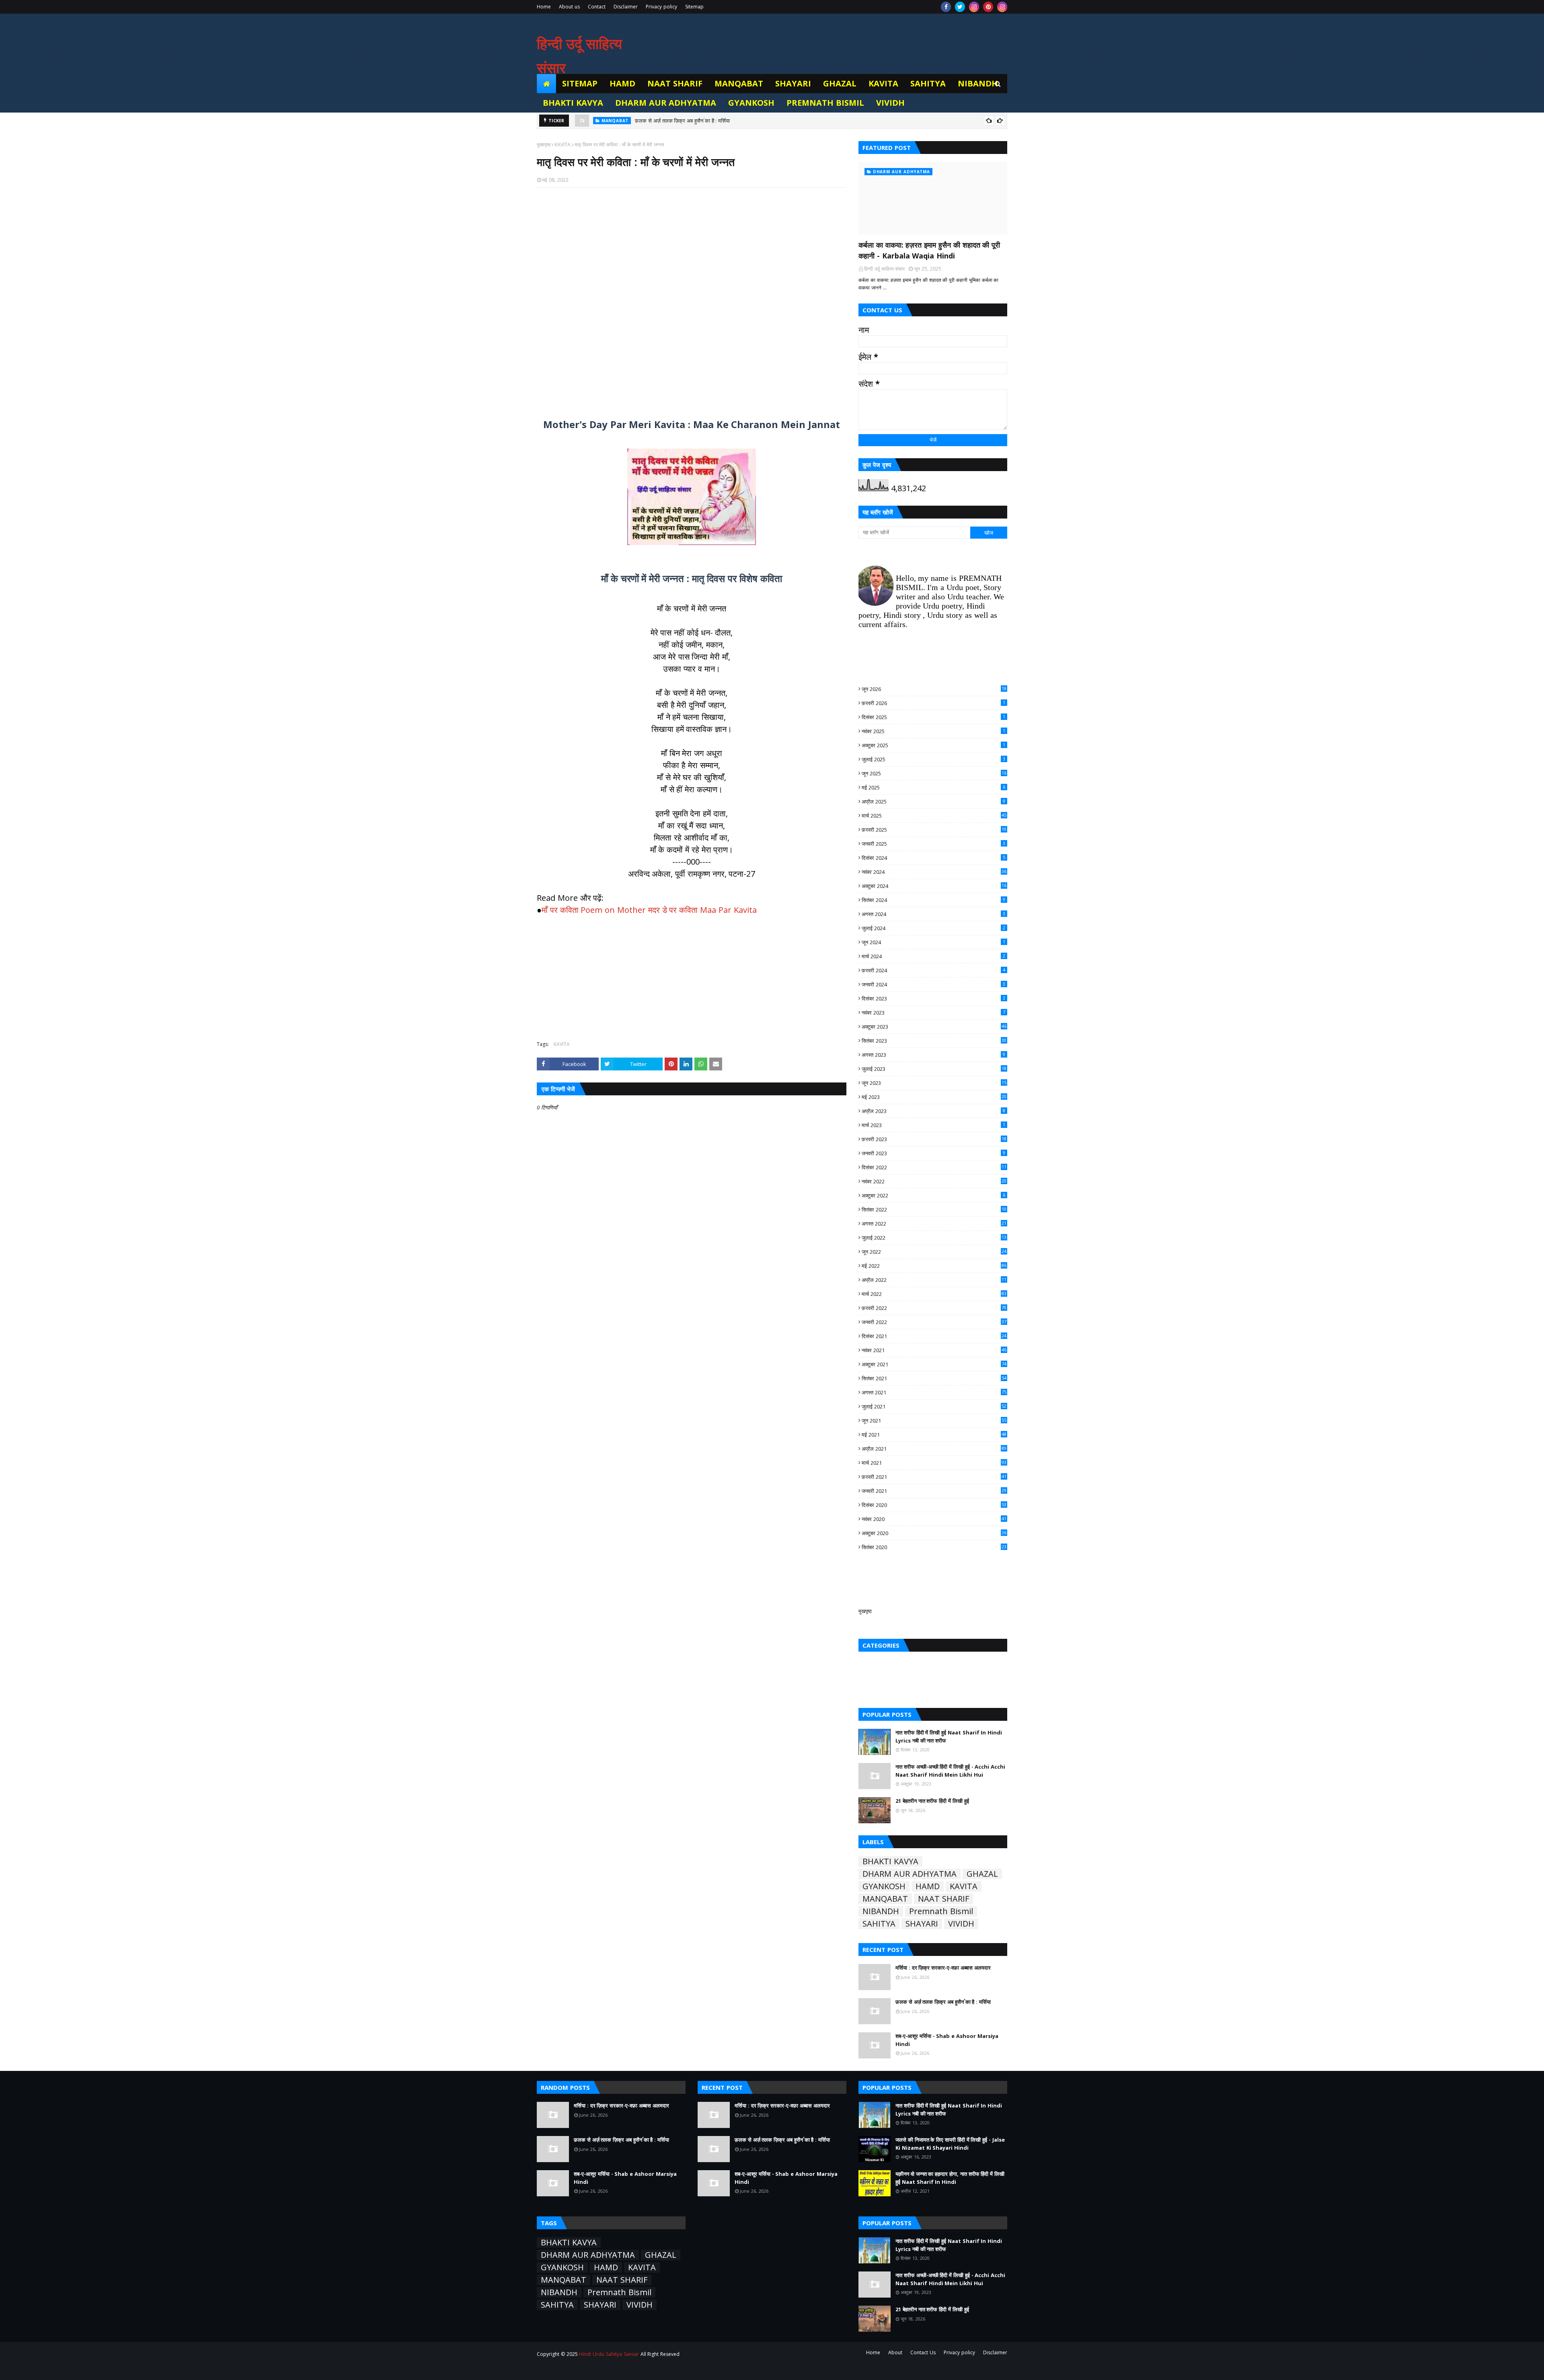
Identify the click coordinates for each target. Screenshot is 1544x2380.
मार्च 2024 (933, 956)
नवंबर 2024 (934, 872)
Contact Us (923, 2352)
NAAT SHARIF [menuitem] (675, 83)
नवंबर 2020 (934, 1519)
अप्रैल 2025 (933, 802)
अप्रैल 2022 (934, 1280)
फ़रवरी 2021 (934, 1477)
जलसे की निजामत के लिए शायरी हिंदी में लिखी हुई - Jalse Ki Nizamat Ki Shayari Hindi (950, 2144)
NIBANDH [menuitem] (978, 83)
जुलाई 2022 (934, 1238)
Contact (597, 7)
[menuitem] (546, 84)
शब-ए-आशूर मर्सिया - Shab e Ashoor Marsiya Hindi (691, 121)
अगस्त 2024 (933, 914)
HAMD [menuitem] (622, 83)
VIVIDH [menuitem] (890, 103)
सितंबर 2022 (934, 1209)
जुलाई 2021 (934, 1406)
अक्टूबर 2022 (933, 1195)
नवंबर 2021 (934, 1350)
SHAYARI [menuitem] (793, 83)
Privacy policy (661, 7)
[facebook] (946, 7)
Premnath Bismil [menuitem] (825, 103)
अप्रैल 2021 (934, 1449)
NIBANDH (881, 1911)
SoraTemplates (581, 2369)
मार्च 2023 (933, 1125)
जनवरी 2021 (934, 1491)
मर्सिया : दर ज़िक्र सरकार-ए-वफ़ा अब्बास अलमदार (943, 1968)
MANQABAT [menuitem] (739, 83)
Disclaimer (626, 7)
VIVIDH (961, 1924)
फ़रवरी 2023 (934, 1139)
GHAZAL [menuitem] (840, 83)
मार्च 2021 (934, 1463)
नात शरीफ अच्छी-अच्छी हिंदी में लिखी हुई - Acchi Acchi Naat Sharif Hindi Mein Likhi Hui (950, 1771)
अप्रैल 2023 (933, 1111)
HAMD (928, 1886)
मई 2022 (934, 1266)
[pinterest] (988, 7)
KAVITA (563, 145)
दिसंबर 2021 (934, 1336)
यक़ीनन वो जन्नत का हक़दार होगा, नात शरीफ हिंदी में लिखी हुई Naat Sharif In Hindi (950, 2178)
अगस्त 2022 (934, 1224)
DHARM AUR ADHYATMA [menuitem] (666, 103)
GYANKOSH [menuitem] (751, 103)
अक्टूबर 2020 (934, 1533)
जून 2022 (934, 1252)
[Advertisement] (692, 298)
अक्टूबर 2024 (934, 886)
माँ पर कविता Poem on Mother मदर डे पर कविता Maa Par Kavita (649, 910)
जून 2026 (934, 689)
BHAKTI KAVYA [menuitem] (573, 103)
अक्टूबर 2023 (934, 1027)
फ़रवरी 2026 (933, 703)
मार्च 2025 (934, 816)
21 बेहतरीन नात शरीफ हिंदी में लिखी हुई (932, 1801)
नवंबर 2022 (934, 1181)
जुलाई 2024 (933, 928)
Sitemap (694, 7)
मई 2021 (934, 1435)
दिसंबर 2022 (934, 1167)
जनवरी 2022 (934, 1322)
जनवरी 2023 (933, 1153)
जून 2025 (934, 773)
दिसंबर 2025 (933, 717)
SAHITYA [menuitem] (928, 83)
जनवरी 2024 (933, 984)
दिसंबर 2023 (933, 998)
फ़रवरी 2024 (933, 970)
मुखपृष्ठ (865, 1611)
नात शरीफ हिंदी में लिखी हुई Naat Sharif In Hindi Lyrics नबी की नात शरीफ (949, 1736)
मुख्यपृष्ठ (544, 145)
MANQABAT (885, 1899)
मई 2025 (933, 787)
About (895, 2352)
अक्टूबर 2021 (934, 1364)
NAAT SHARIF (943, 1899)
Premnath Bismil (941, 1911)
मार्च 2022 (934, 1294)
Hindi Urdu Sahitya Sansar (609, 2354)
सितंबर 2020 (934, 1547)
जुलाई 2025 (933, 759)
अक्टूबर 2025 (933, 745)
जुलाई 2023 (934, 1069)
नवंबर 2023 (933, 1013)
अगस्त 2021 (934, 1392)
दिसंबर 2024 (933, 858)
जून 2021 (934, 1421)
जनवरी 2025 (933, 844)
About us (569, 7)
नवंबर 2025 (933, 731)
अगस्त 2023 (933, 1055)
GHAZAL (982, 1874)
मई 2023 (934, 1097)
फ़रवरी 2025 (934, 830)
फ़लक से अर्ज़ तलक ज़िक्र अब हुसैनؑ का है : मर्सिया (943, 2002)
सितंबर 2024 (933, 900)
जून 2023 (934, 1083)
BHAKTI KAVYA (890, 1861)
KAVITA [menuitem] (883, 83)
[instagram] (974, 7)
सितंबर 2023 (934, 1041)
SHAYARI (922, 1924)
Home (544, 7)
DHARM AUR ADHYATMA (910, 1874)
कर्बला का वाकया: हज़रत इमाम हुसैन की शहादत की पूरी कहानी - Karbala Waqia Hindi (929, 250)
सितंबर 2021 (934, 1378)
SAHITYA (879, 1924)
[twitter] (960, 7)
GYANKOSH (884, 1886)
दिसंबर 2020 (934, 1505)
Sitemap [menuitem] (580, 83)
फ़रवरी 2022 (934, 1308)
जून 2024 (933, 942)
